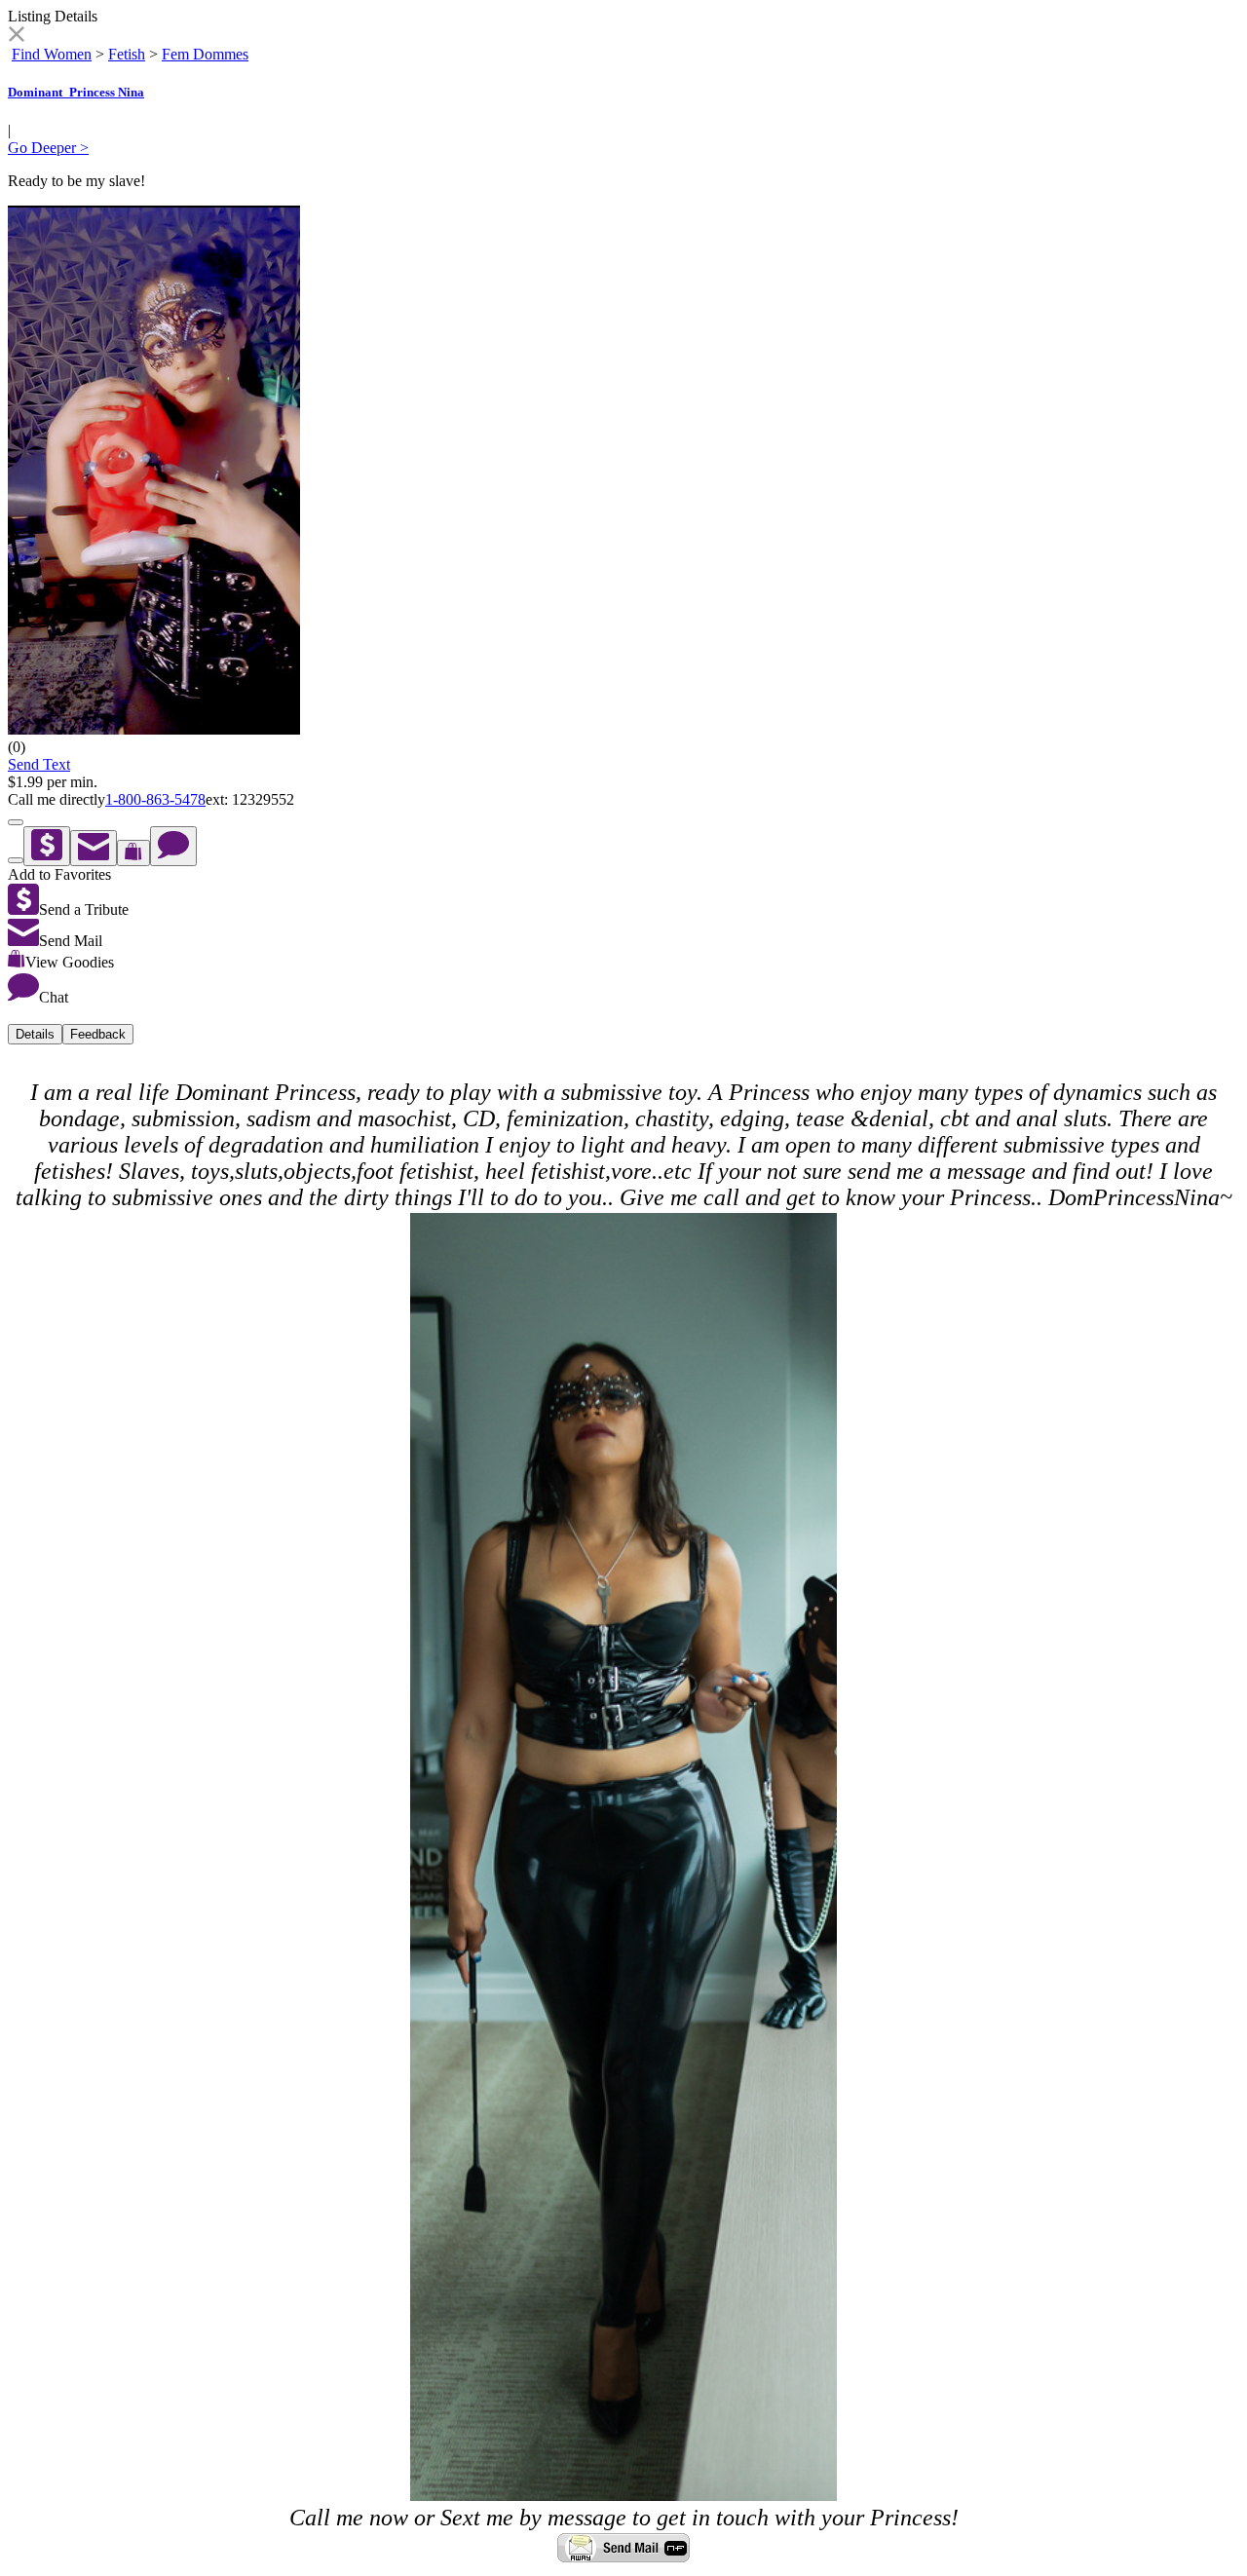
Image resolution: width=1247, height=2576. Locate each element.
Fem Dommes (205, 54)
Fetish (127, 54)
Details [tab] (35, 1034)
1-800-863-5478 (155, 799)
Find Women (52, 54)
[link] (16, 37)
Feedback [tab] (98, 1034)
